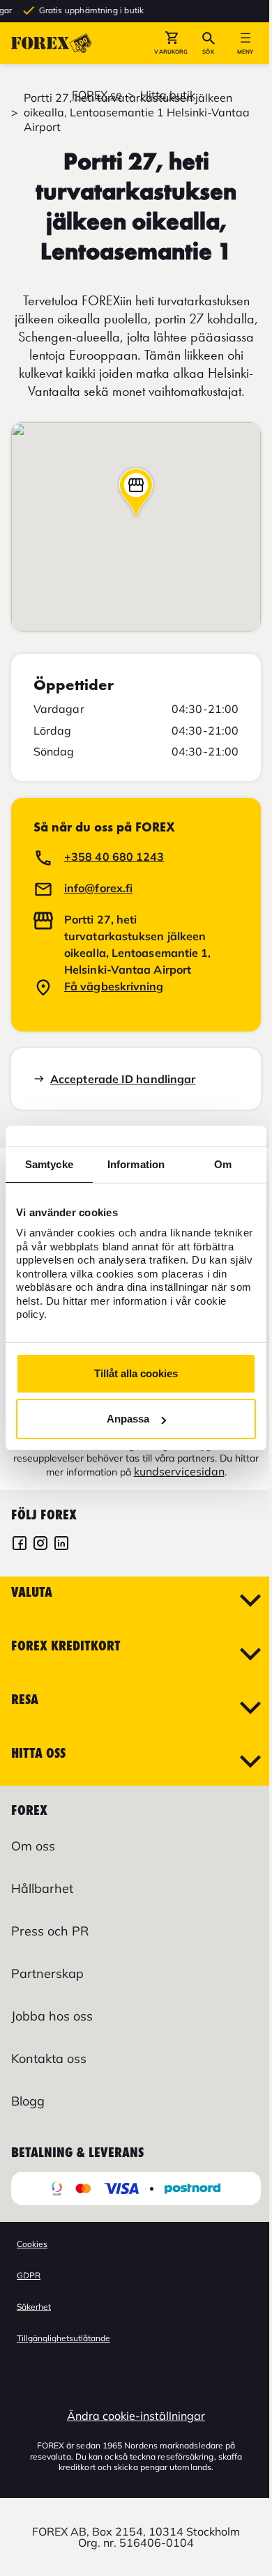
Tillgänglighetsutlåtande (63, 2338)
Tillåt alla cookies (136, 1373)
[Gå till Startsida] (52, 43)
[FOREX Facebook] (20, 1545)
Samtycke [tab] (49, 1164)
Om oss (33, 1846)
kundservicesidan (179, 1471)
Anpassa (128, 1419)
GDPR (29, 2275)
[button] (171, 43)
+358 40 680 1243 (114, 857)
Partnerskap (47, 1973)
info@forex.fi (98, 888)
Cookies (32, 2244)
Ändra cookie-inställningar (136, 2416)
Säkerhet (34, 2307)
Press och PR (50, 1931)
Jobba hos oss (52, 2016)
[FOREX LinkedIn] (61, 1545)
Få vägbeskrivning (114, 986)
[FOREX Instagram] (40, 1545)
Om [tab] (223, 1164)
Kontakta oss (49, 2058)
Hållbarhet (42, 1888)
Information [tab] (136, 1164)
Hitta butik (168, 95)
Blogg (28, 2101)
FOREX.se (97, 95)
